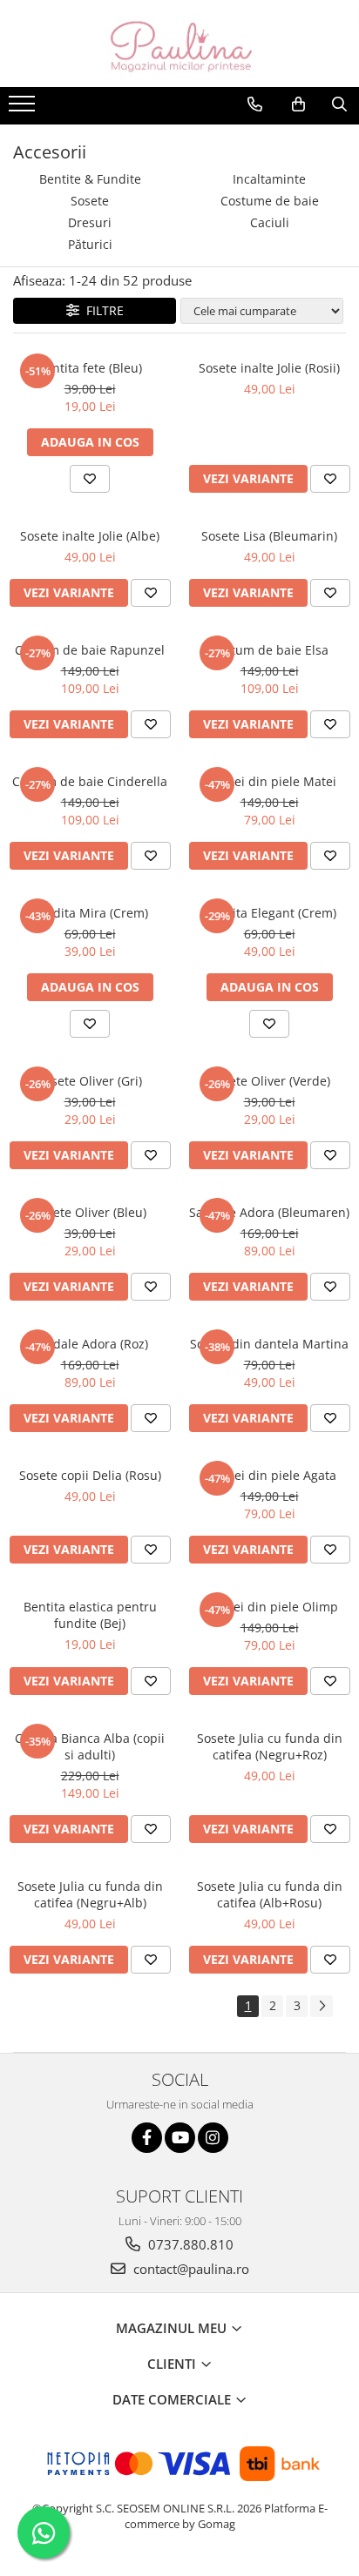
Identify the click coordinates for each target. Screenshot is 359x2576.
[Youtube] (180, 2138)
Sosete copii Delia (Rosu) (90, 1475)
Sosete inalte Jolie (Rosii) (269, 368)
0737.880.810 (189, 2244)
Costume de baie (270, 201)
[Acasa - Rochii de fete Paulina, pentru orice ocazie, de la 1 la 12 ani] (179, 44)
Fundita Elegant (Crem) (270, 913)
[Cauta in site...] (339, 104)
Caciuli (270, 222)
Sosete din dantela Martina (269, 1344)
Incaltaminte (269, 179)
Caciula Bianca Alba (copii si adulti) (90, 1746)
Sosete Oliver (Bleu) (90, 1212)
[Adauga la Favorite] (90, 479)
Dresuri (90, 222)
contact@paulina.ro (190, 2269)
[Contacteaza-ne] (255, 104)
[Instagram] (213, 2138)
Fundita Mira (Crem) (90, 913)
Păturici (90, 244)
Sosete (90, 201)
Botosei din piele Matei (269, 781)
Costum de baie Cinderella (90, 781)
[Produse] (24, 109)
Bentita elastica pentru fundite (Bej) (90, 1615)
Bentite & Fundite (90, 179)
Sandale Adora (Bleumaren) (269, 1212)
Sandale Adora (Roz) (90, 1344)
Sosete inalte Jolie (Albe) (90, 536)
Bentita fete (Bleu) (90, 368)
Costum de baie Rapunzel (90, 650)
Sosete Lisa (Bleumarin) (269, 536)
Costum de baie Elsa (269, 650)
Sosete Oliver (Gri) (90, 1081)
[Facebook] (147, 2138)
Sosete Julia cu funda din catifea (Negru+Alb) (90, 1894)
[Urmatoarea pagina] (322, 2006)
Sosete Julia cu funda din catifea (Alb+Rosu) (270, 1894)
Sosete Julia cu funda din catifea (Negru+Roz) (270, 1746)
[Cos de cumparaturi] (298, 104)
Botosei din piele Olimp (270, 1607)
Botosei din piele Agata (269, 1475)
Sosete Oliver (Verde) (270, 1081)
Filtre (102, 310)
